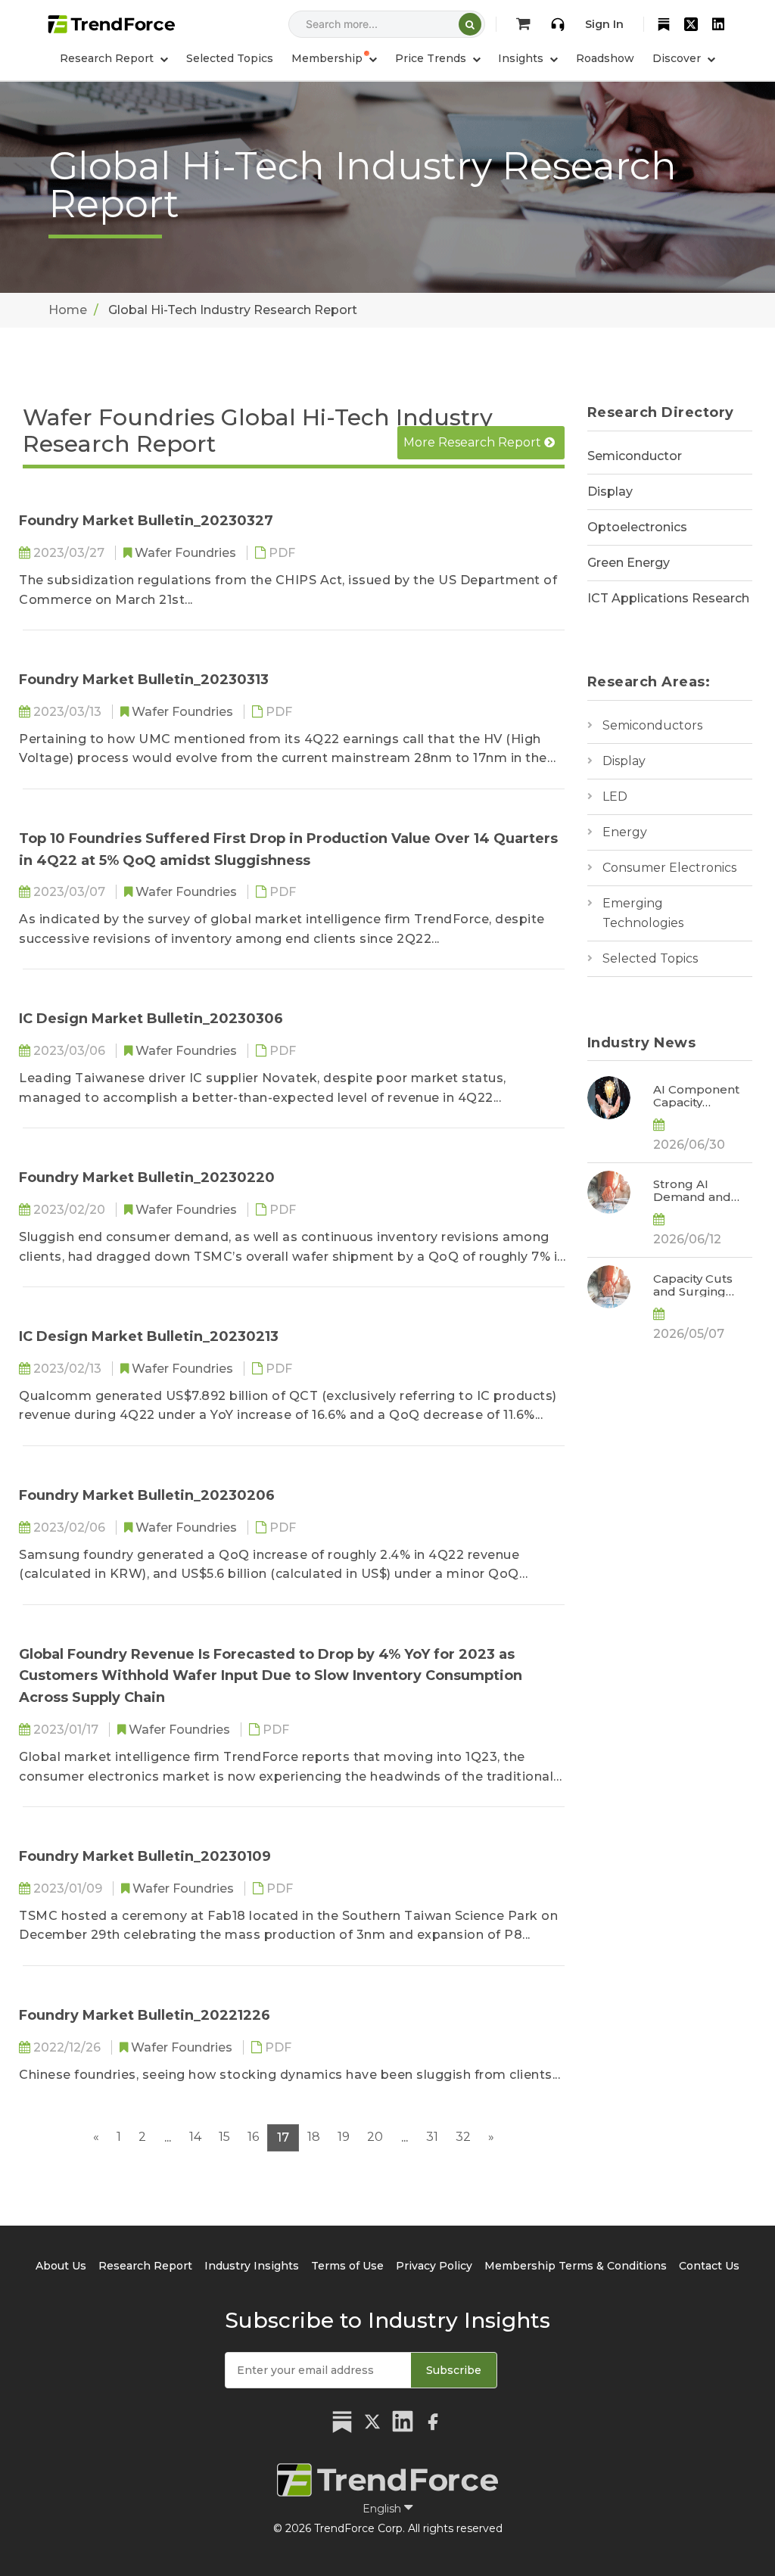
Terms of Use (347, 2266)
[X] (691, 24)
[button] (334, 58)
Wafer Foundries (187, 553)
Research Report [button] (108, 58)
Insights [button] (522, 58)
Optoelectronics (637, 527)
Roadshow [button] (605, 58)
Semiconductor (635, 456)
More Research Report (474, 442)
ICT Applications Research (668, 598)
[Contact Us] (558, 24)
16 (253, 2137)
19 (344, 2137)
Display (610, 492)
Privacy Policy (434, 2266)
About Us (61, 2266)
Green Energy (629, 563)
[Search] (470, 24)
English (383, 2509)
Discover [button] (678, 58)
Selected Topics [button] (230, 58)
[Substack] (664, 24)
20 (375, 2137)
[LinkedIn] (718, 24)
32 (463, 2137)
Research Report (145, 2266)
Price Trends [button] (432, 58)
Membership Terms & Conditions (576, 2266)
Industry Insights (252, 2266)
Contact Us (709, 2266)
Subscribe (454, 2370)
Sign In (604, 24)
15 (224, 2137)
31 (432, 2137)
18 (314, 2137)
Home (68, 310)
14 (195, 2137)
